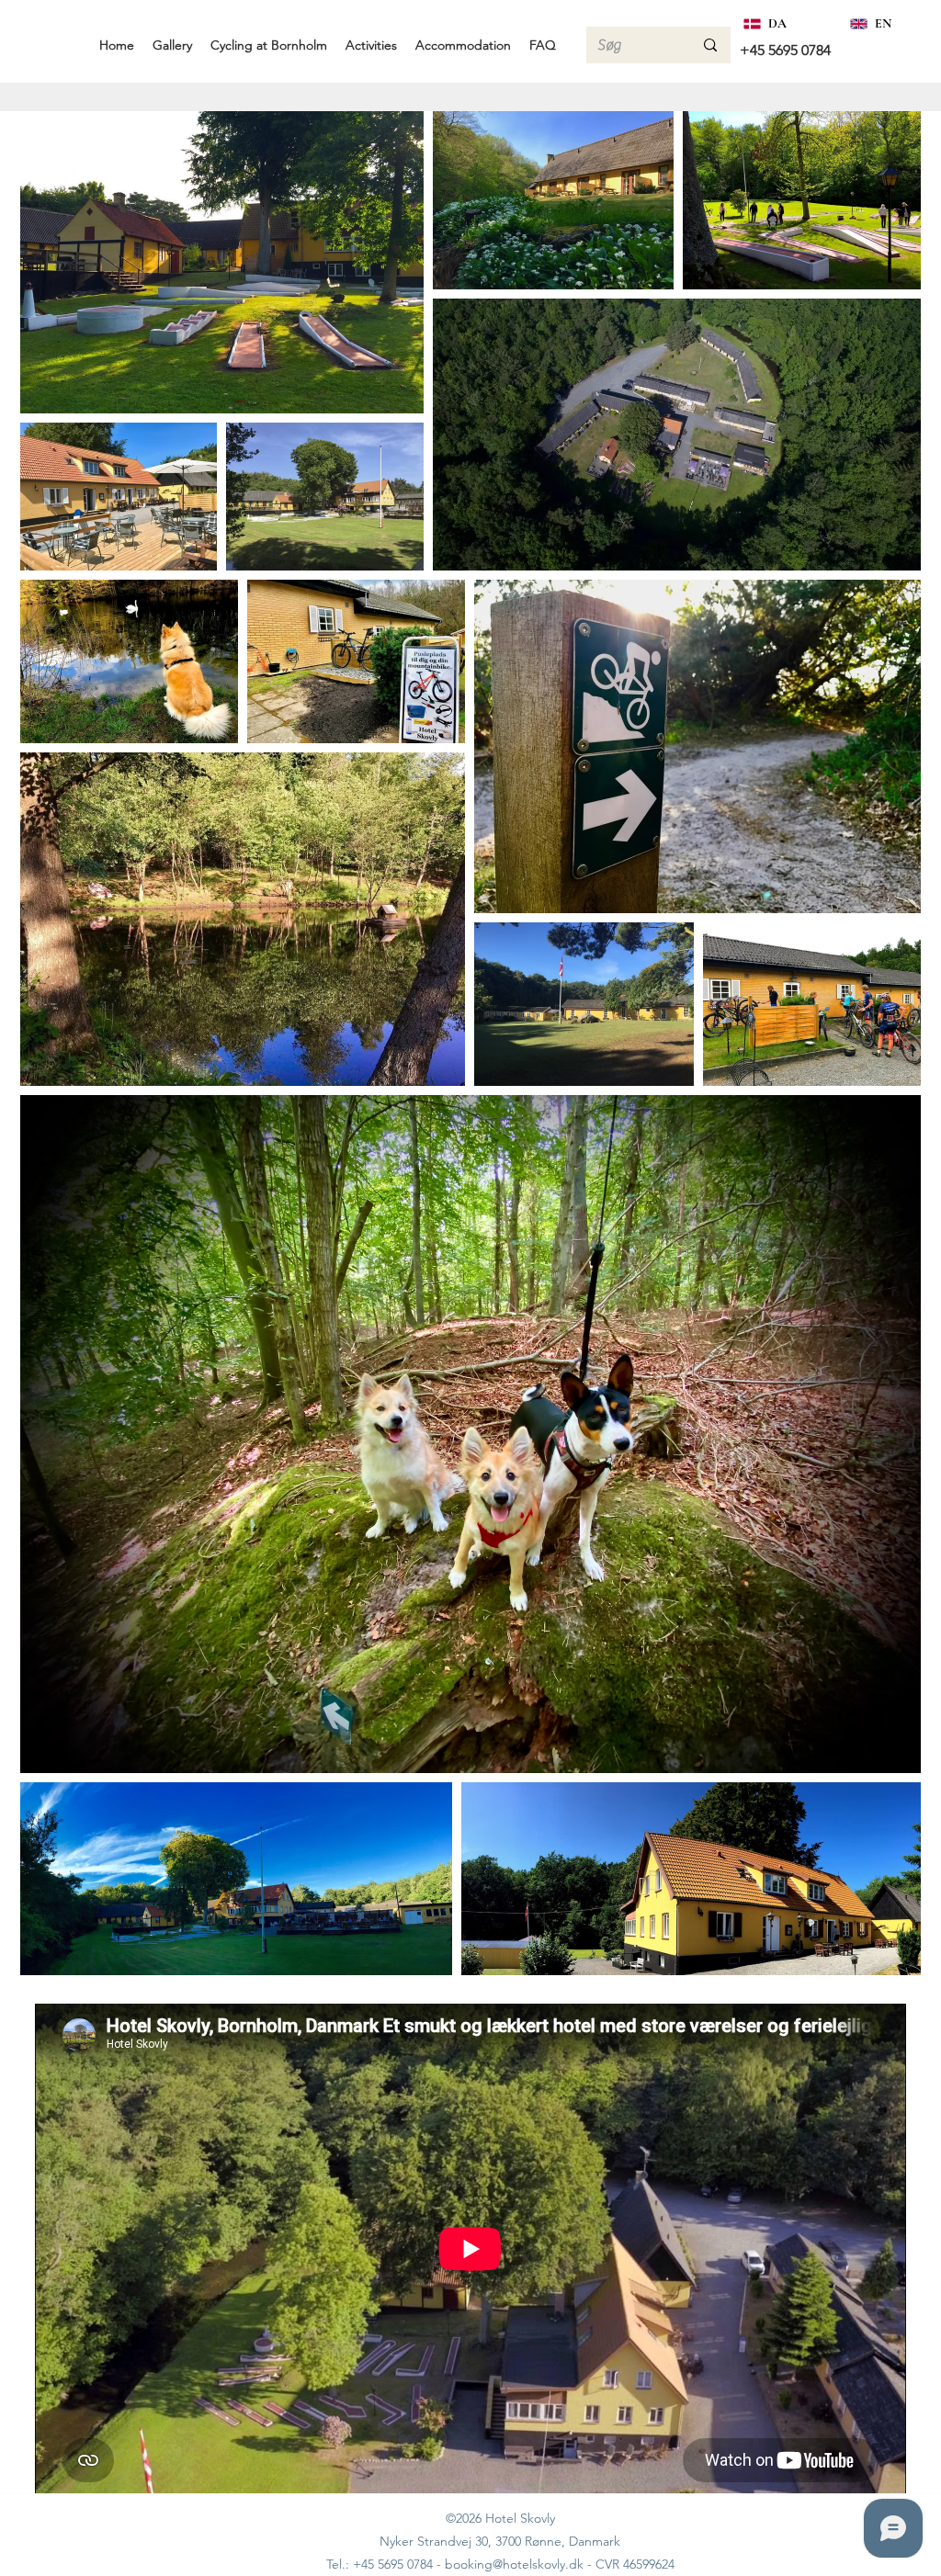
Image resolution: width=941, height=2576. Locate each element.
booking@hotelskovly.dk (514, 2564)
